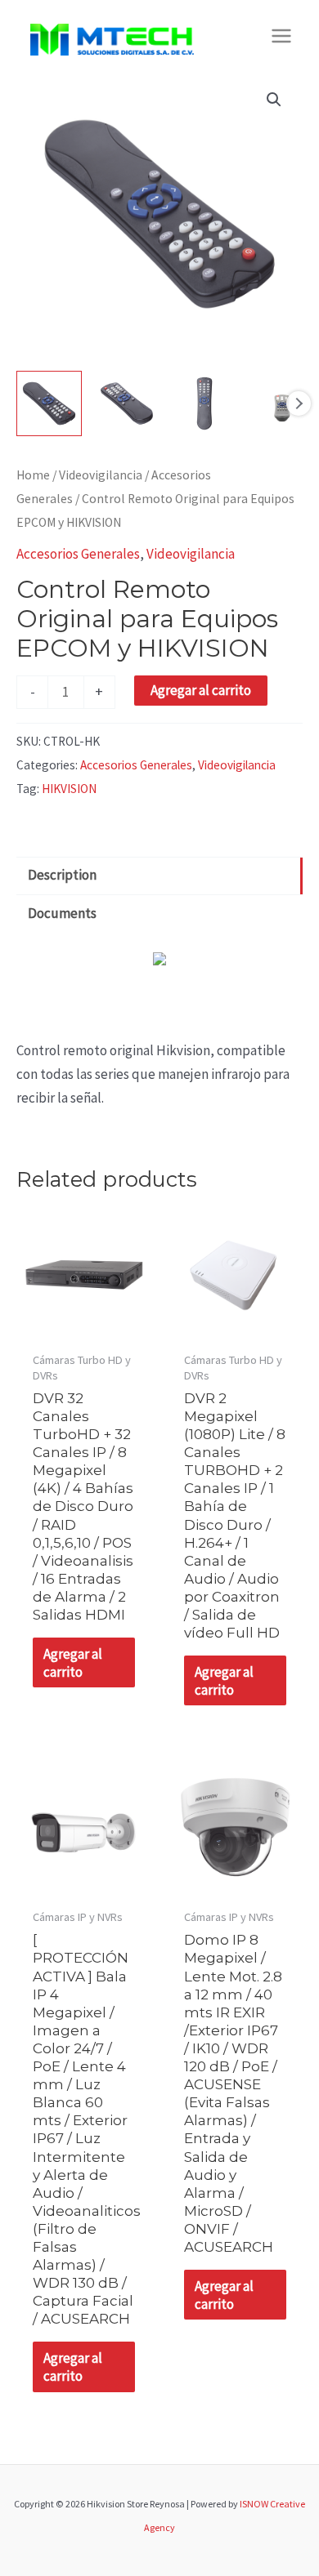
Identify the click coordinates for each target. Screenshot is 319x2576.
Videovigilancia (101, 475)
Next (299, 403)
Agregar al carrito (201, 690)
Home (33, 475)
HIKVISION (69, 789)
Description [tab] (62, 875)
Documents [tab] (62, 913)
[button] (274, 100)
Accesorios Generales (78, 554)
